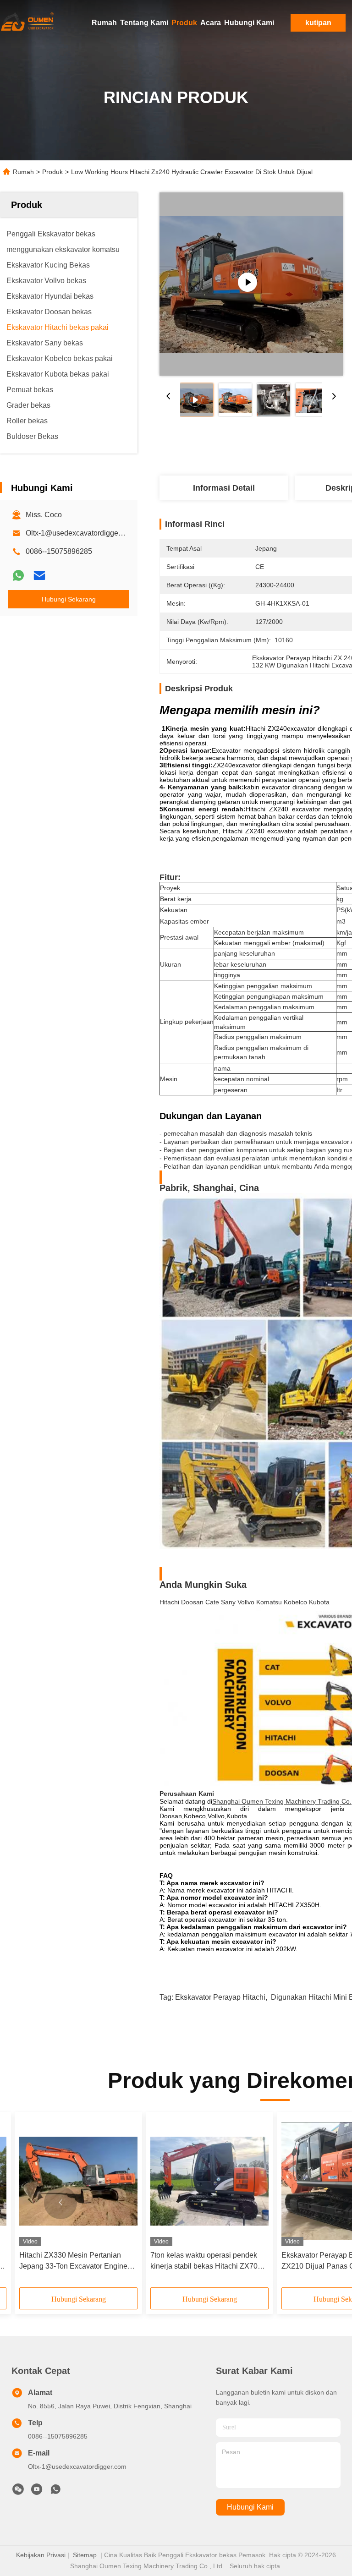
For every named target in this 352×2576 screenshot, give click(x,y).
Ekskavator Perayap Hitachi (220, 1997)
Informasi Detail (224, 488)
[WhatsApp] (18, 575)
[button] (60, 2203)
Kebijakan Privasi (41, 2555)
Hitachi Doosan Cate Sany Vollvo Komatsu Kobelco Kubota (245, 1602)
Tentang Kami (144, 23)
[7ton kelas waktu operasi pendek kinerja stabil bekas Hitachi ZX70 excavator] (209, 2181)
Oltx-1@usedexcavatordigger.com (81, 533)
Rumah (104, 23)
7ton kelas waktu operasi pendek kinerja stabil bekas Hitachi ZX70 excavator (204, 2262)
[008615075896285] (55, 2492)
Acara (211, 23)
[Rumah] (27, 23)
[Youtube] (37, 2492)
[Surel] (39, 575)
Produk (184, 23)
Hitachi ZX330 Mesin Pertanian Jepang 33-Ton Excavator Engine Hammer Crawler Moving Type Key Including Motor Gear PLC (76, 2262)
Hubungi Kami (249, 23)
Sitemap (85, 2555)
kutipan (318, 23)
